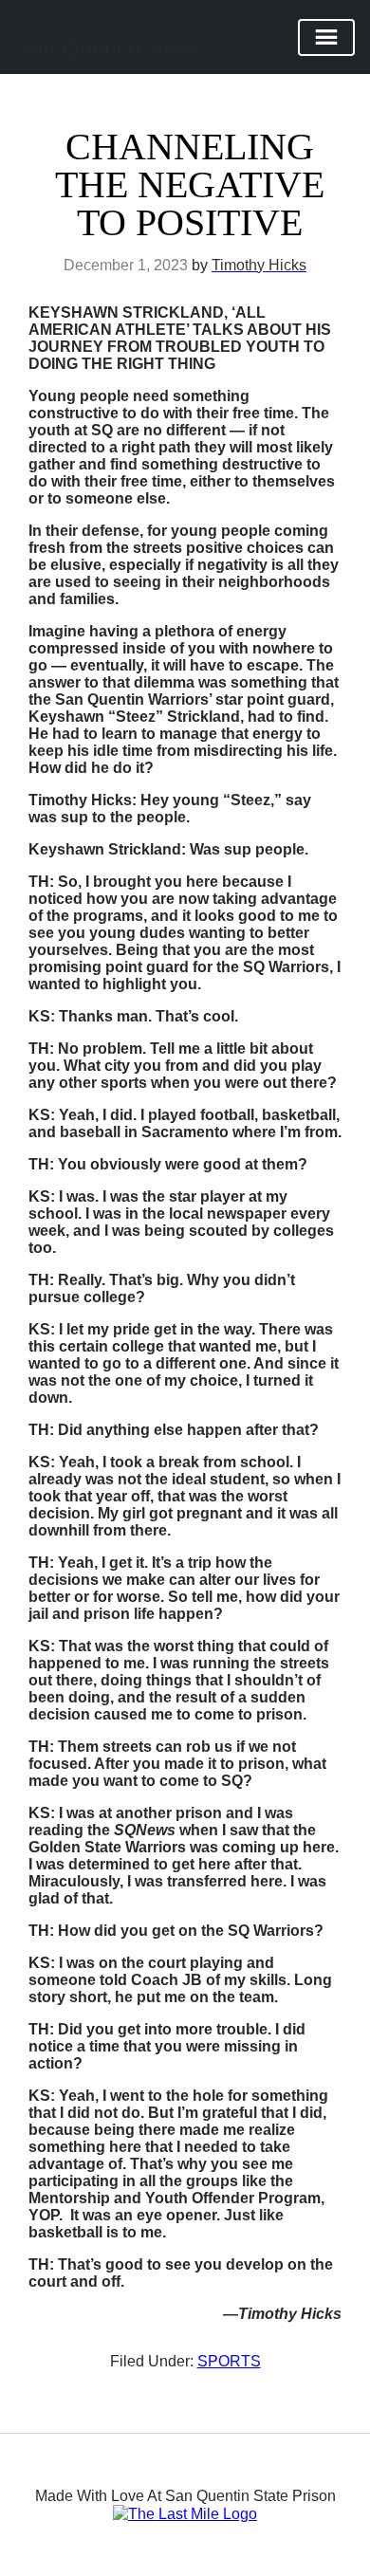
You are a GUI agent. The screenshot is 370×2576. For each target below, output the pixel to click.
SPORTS (229, 2361)
